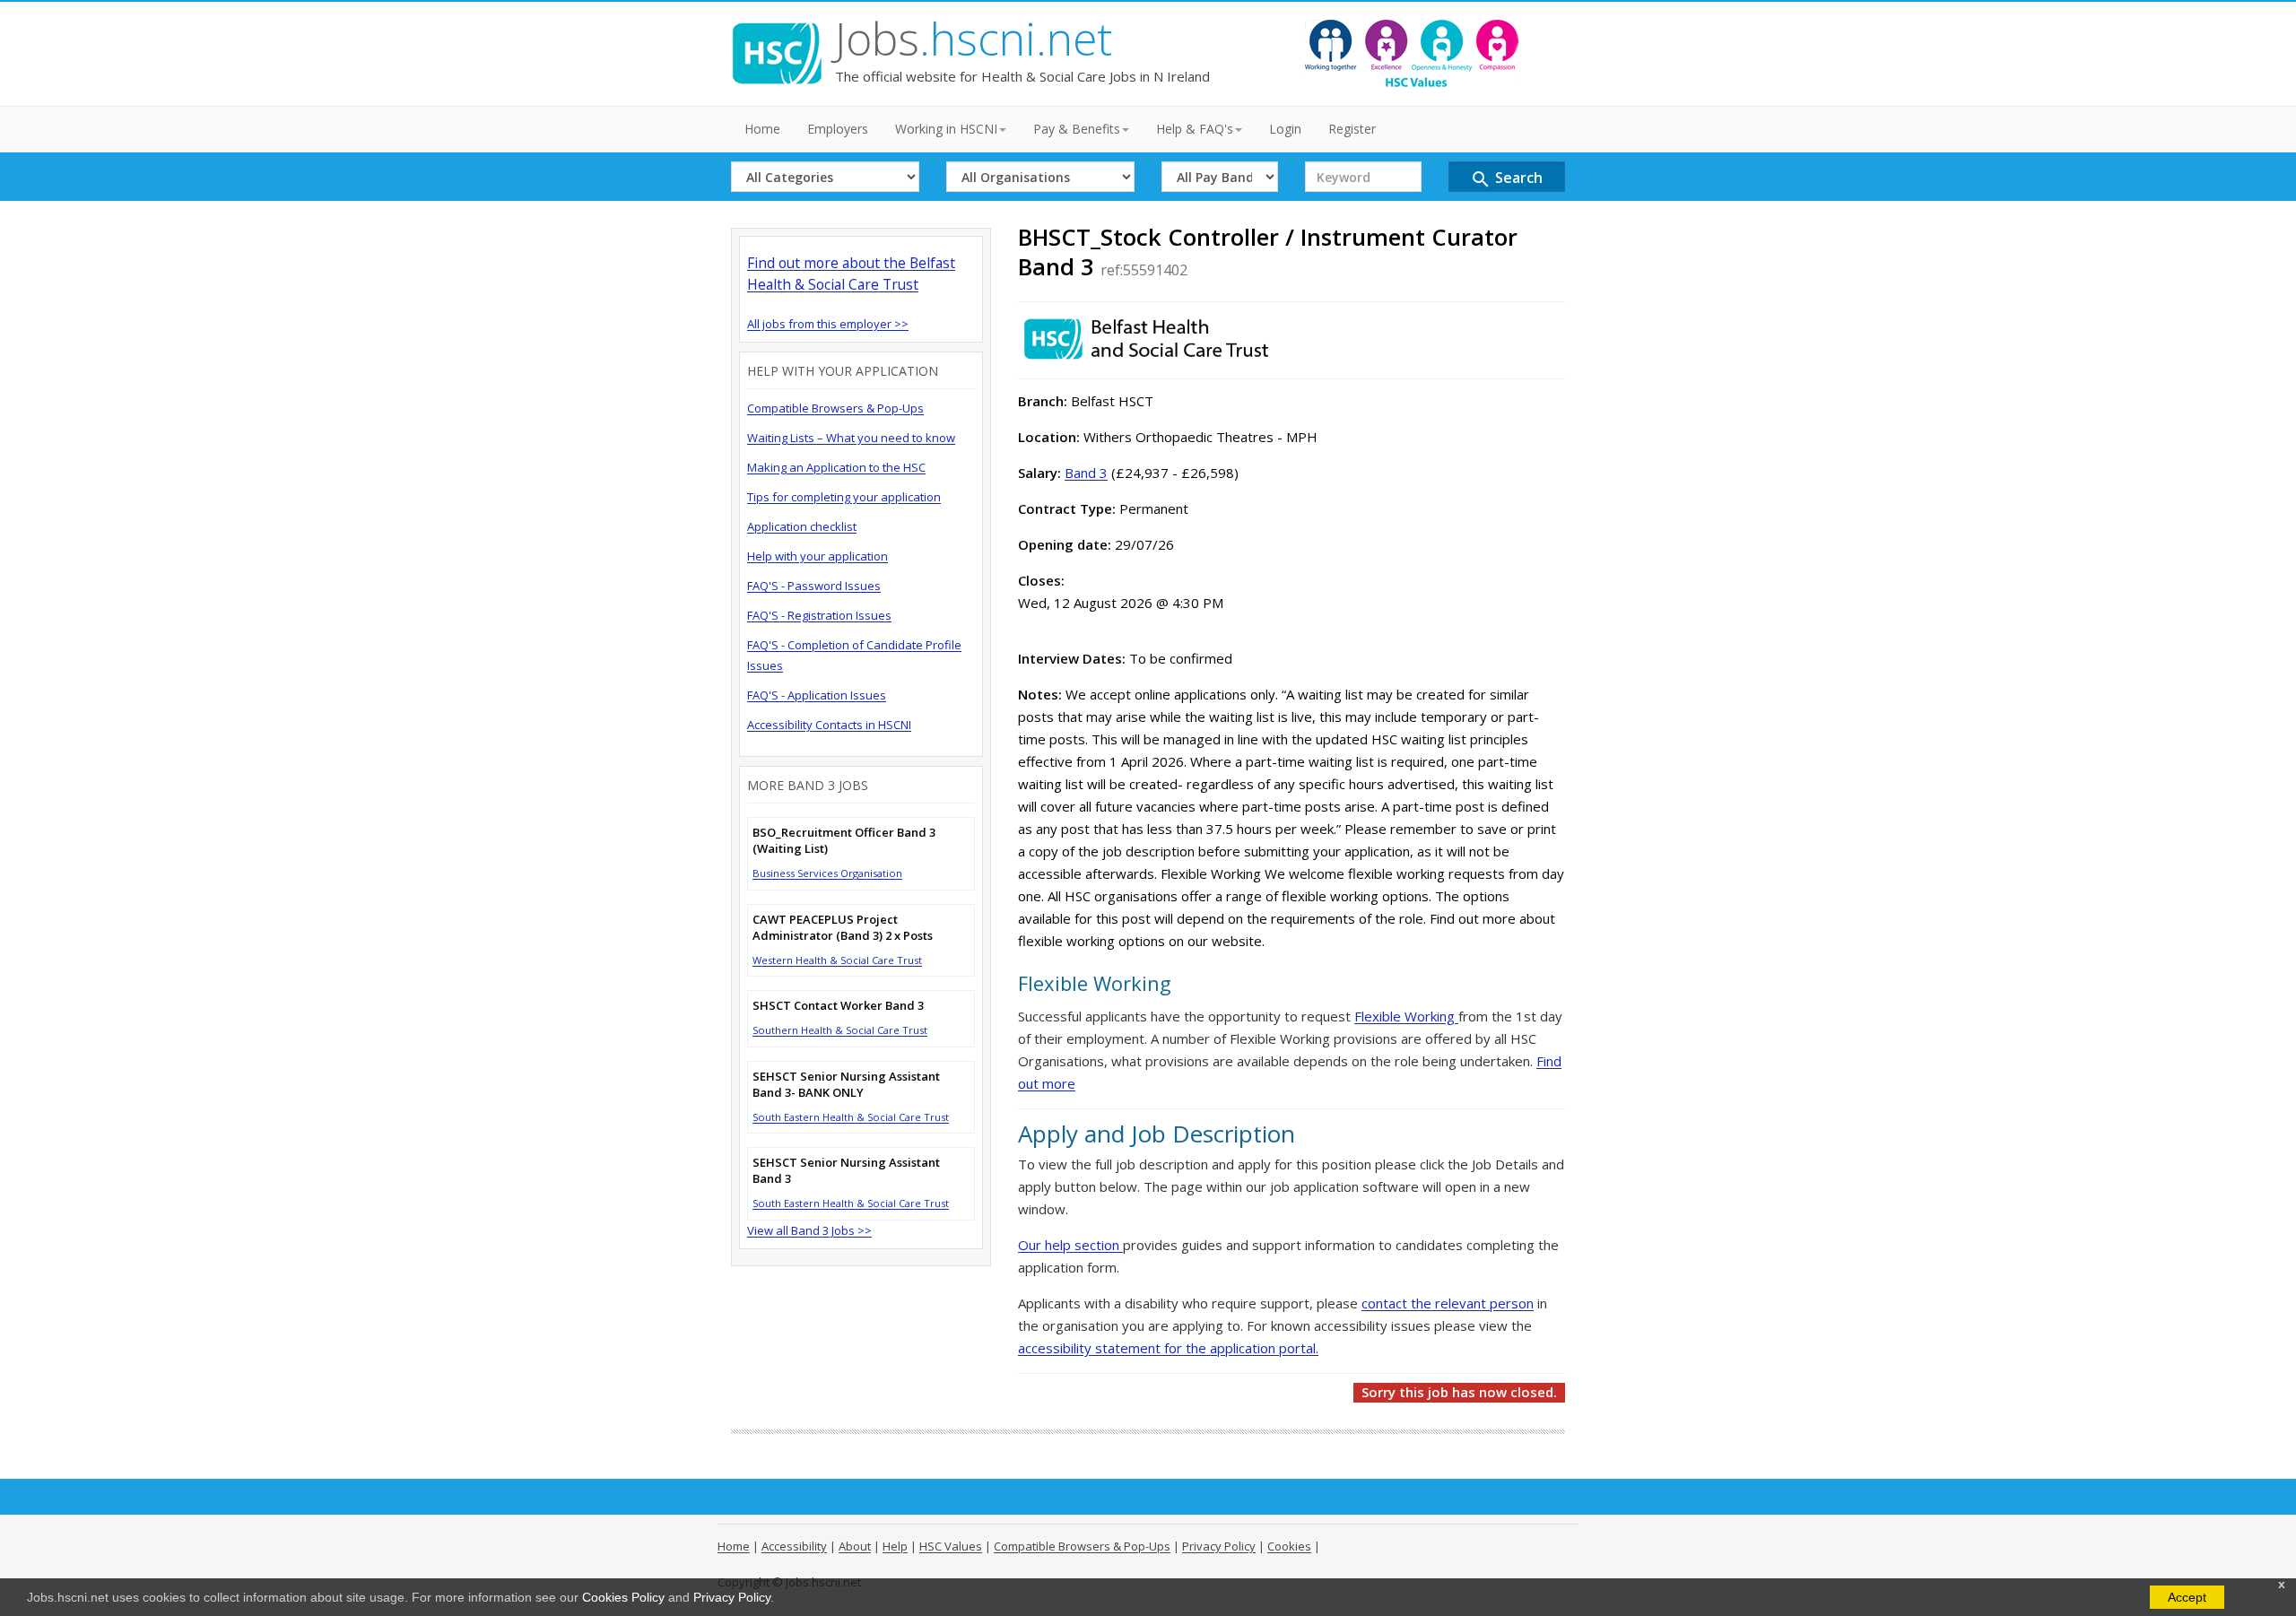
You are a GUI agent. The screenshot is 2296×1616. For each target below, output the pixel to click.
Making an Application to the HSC (836, 467)
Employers (838, 129)
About (855, 1546)
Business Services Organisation (827, 873)
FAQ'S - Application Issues (817, 695)
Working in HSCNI (946, 129)
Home (762, 129)
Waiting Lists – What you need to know (851, 438)
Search (1506, 179)
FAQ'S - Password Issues (814, 586)
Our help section (1070, 1245)
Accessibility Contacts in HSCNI (829, 725)
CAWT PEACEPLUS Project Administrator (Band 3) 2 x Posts (843, 927)
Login (1285, 129)
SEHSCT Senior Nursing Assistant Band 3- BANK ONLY (846, 1084)
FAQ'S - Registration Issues (819, 615)
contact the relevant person (1448, 1303)
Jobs (974, 39)
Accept (2187, 1597)
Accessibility (794, 1546)
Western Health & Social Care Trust (837, 960)
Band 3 (1086, 473)
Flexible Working (1406, 1016)
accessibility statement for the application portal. (1168, 1348)
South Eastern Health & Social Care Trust (851, 1117)
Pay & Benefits (1077, 129)
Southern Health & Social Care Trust (840, 1030)
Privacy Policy (732, 1597)
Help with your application (818, 556)
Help (895, 1546)
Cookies (1289, 1546)
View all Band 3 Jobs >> (809, 1230)
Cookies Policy (623, 1597)
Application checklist (802, 526)
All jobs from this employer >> (828, 324)
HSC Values (951, 1546)
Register (1352, 129)
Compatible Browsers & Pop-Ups (835, 408)
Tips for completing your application (844, 497)
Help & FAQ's (1195, 129)
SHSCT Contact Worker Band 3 (838, 1005)
